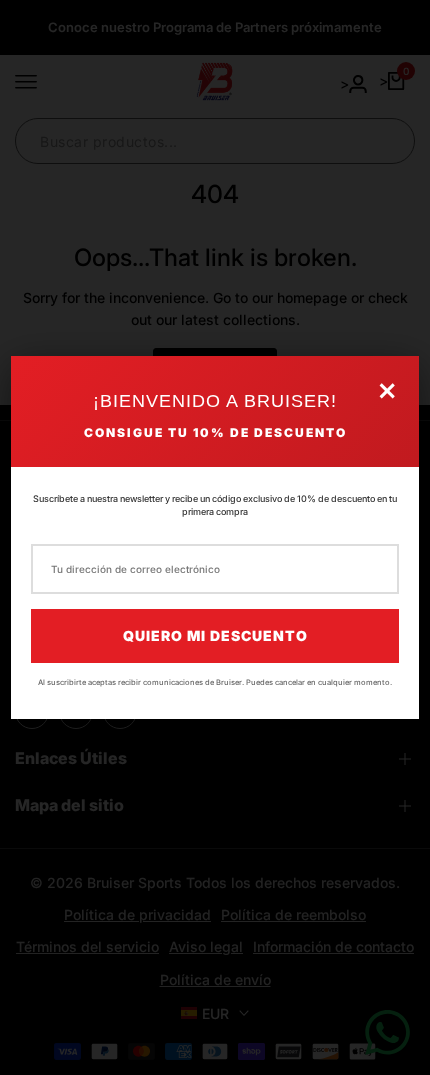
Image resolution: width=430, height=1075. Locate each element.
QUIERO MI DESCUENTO (215, 635)
